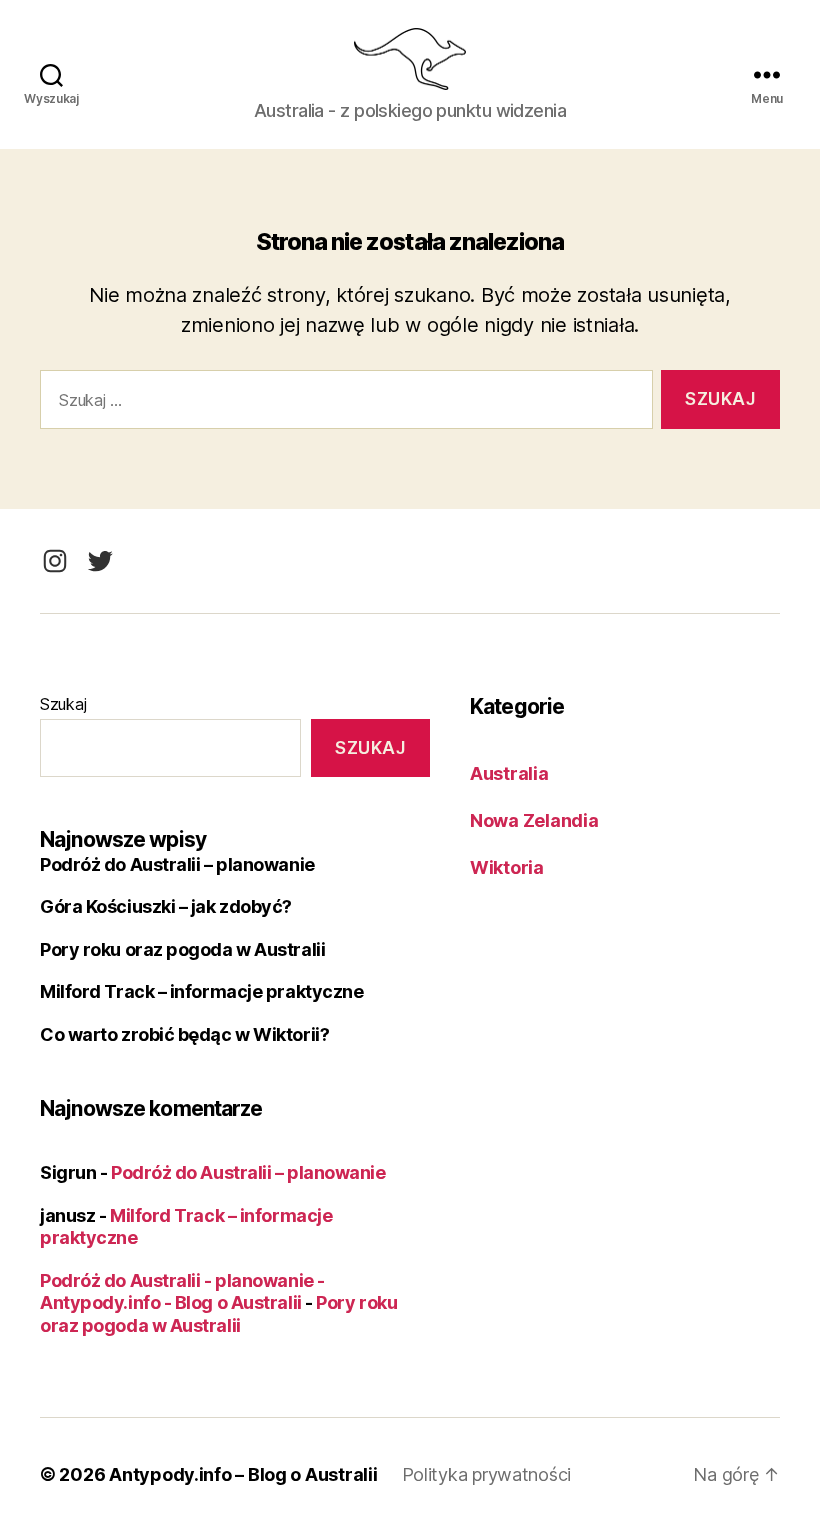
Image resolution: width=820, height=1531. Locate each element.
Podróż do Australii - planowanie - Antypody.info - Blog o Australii (182, 1292)
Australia (509, 773)
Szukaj (63, 704)
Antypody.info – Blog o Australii (243, 1474)
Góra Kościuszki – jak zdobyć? (166, 906)
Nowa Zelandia (534, 820)
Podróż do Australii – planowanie (177, 864)
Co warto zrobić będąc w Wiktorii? (184, 1034)
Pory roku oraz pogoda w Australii (182, 949)
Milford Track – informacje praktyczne (201, 991)
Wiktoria (507, 867)
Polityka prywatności (487, 1474)
